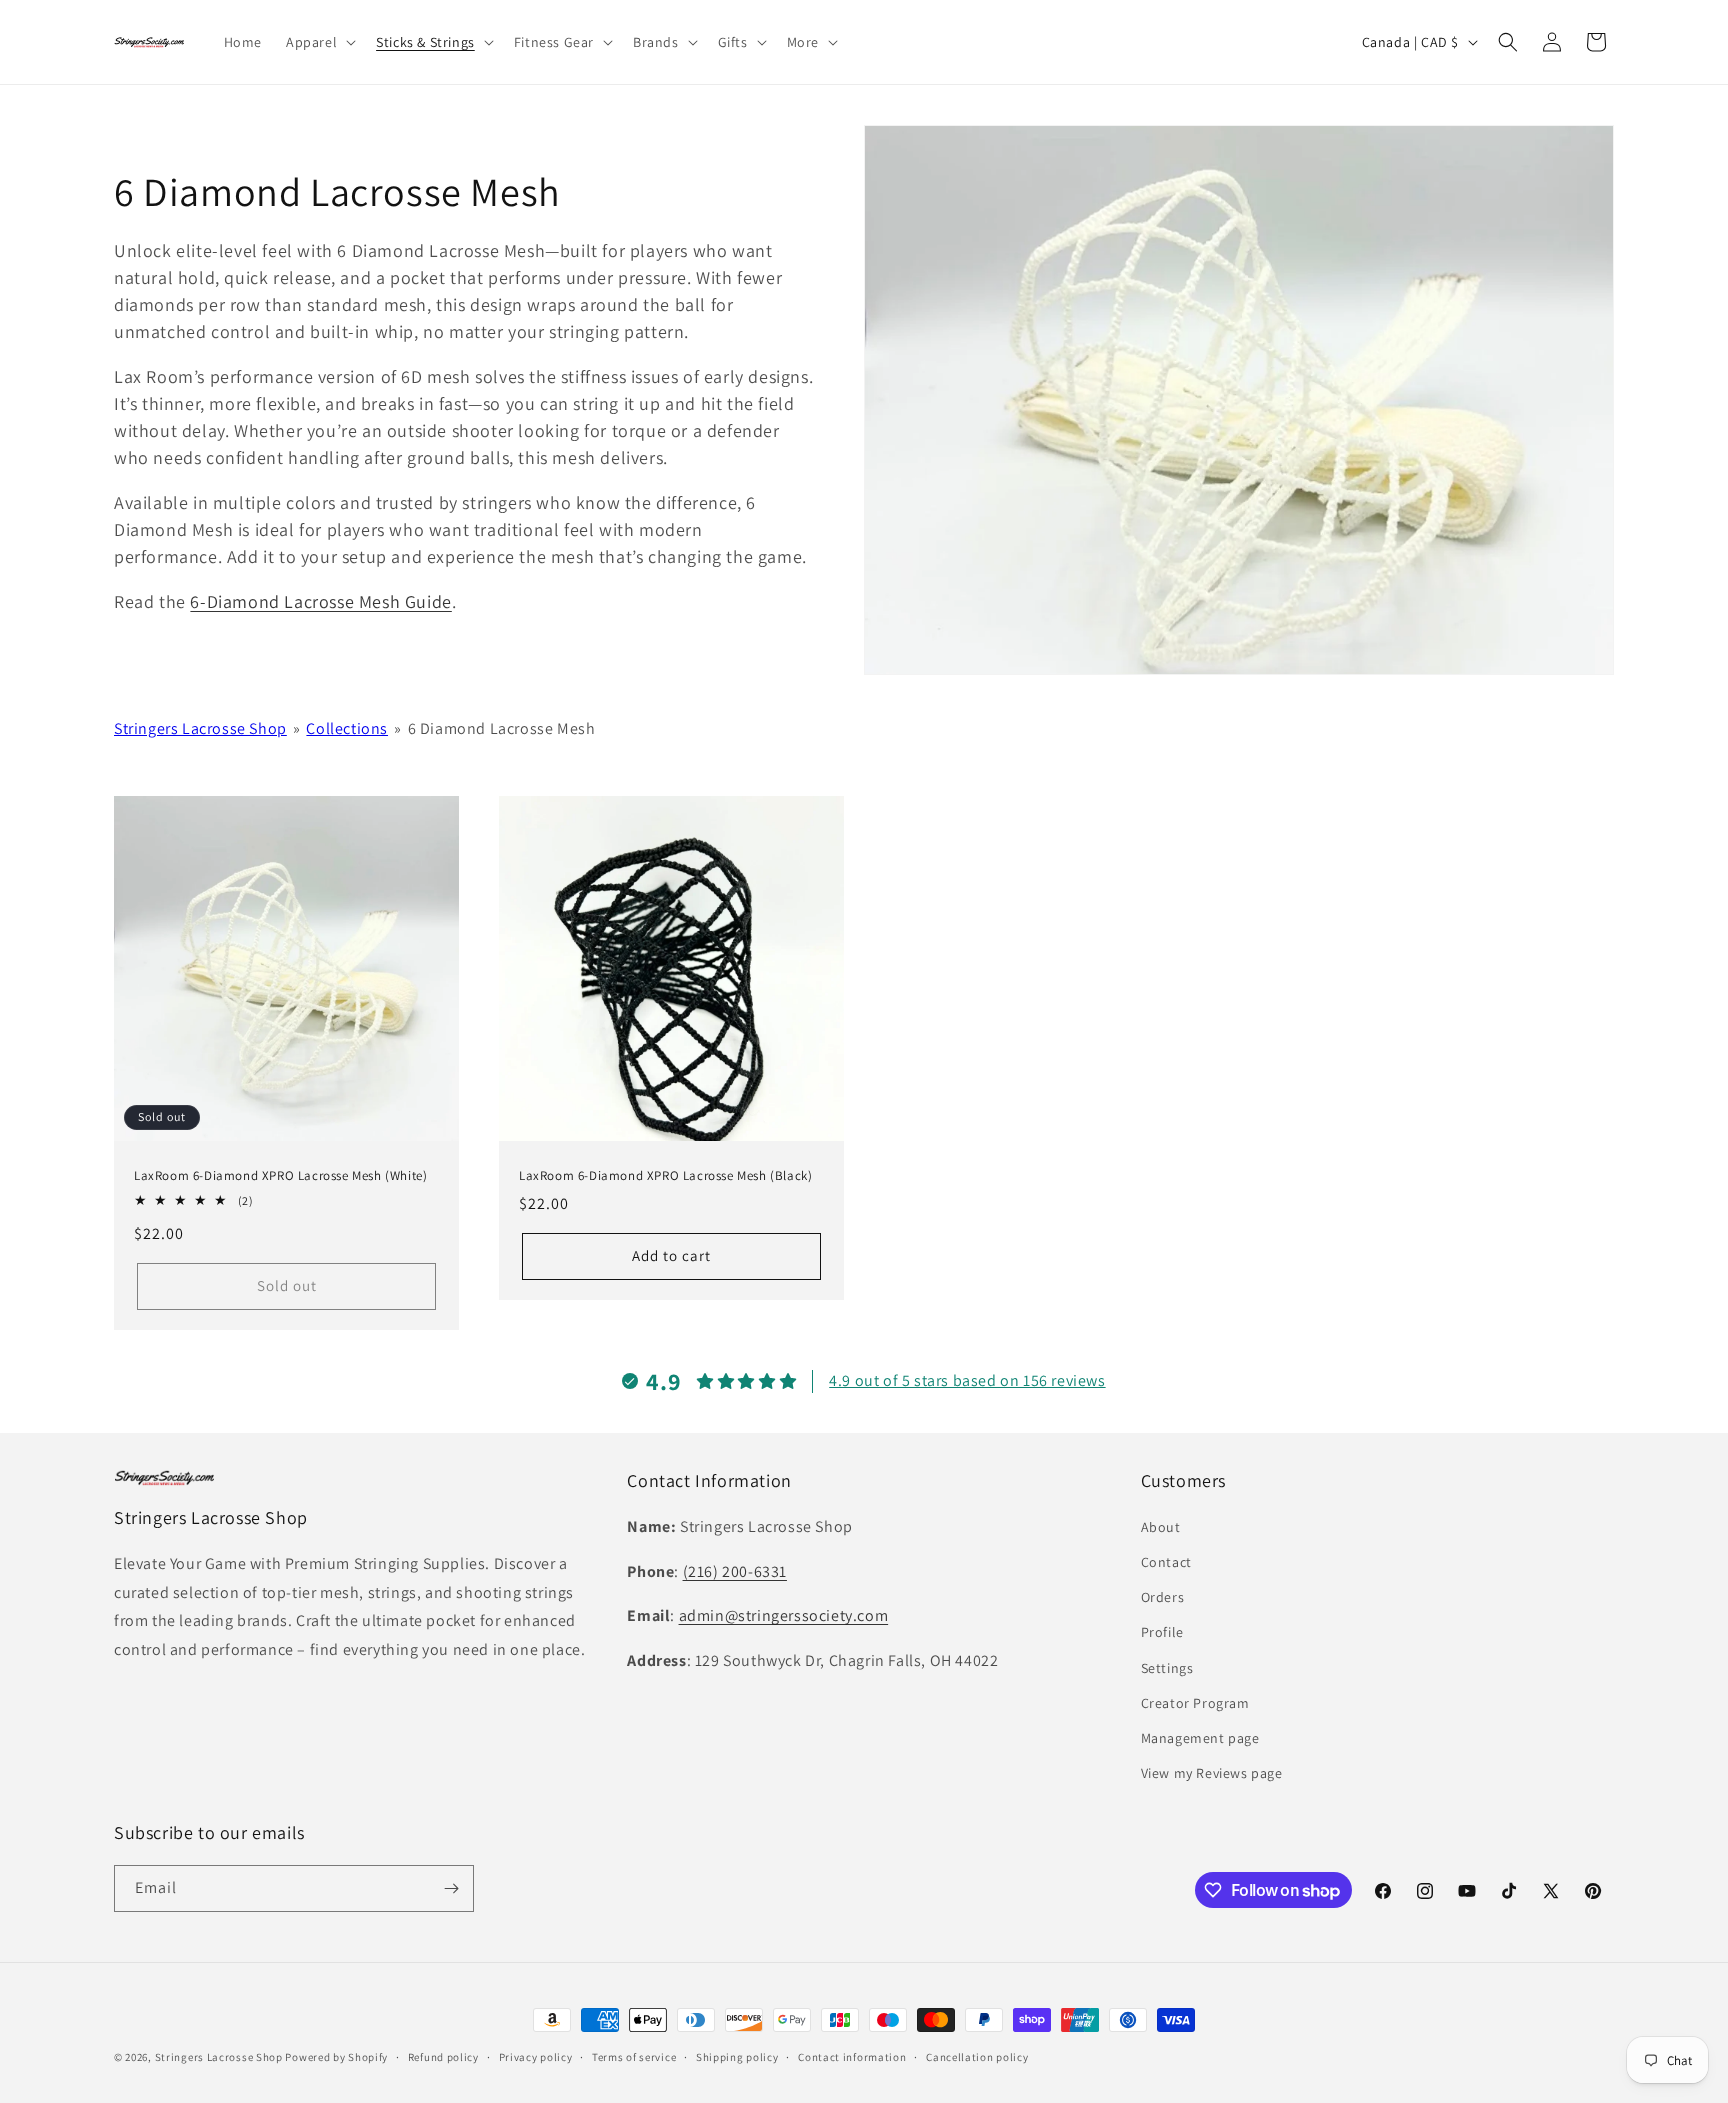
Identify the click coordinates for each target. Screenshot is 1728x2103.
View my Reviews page (1212, 1773)
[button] (319, 42)
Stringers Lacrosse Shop (200, 728)
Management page (1200, 1738)
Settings (1167, 1668)
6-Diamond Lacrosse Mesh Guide (320, 601)
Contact (1166, 1562)
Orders (1163, 1597)
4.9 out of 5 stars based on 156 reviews (967, 1380)
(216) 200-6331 (735, 1571)
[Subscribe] (451, 1888)
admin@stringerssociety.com (784, 1615)
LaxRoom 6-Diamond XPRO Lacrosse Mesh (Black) (665, 1176)
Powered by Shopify (336, 2057)
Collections (347, 728)
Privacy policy (536, 2057)
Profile (1162, 1632)
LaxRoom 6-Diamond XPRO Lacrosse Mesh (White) (280, 1176)
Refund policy (443, 2057)
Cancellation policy (977, 2057)
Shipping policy (737, 2057)
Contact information (852, 2057)
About (1161, 1527)
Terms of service (634, 2057)
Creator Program (1195, 1703)
